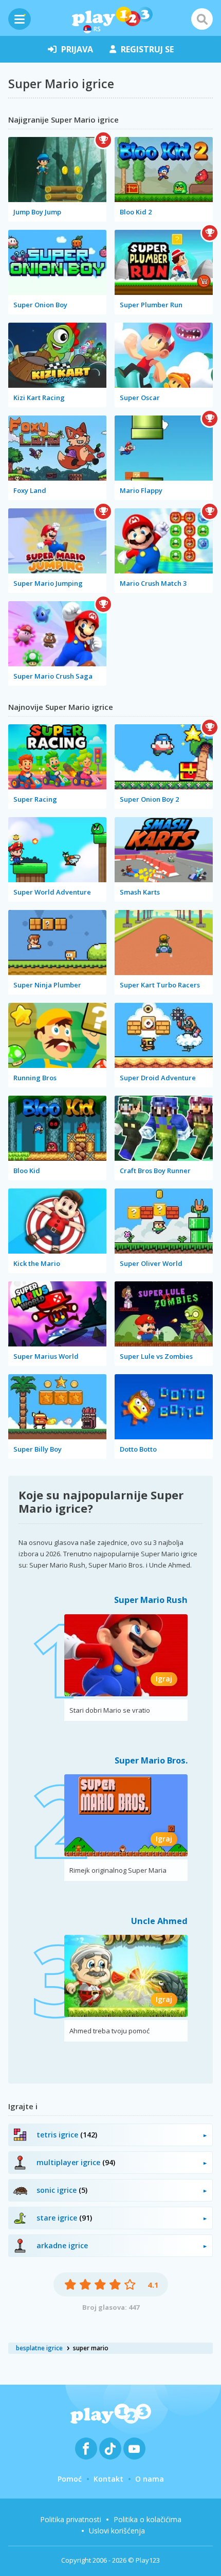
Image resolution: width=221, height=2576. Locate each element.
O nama (150, 2479)
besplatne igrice (39, 2348)
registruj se (147, 49)
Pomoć (70, 2479)
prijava (77, 49)
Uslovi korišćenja (117, 2531)
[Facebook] (86, 2449)
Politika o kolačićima (148, 2519)
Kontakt (108, 2479)
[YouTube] (134, 2449)
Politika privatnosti (71, 2519)
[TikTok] (110, 2449)
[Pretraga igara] (202, 19)
